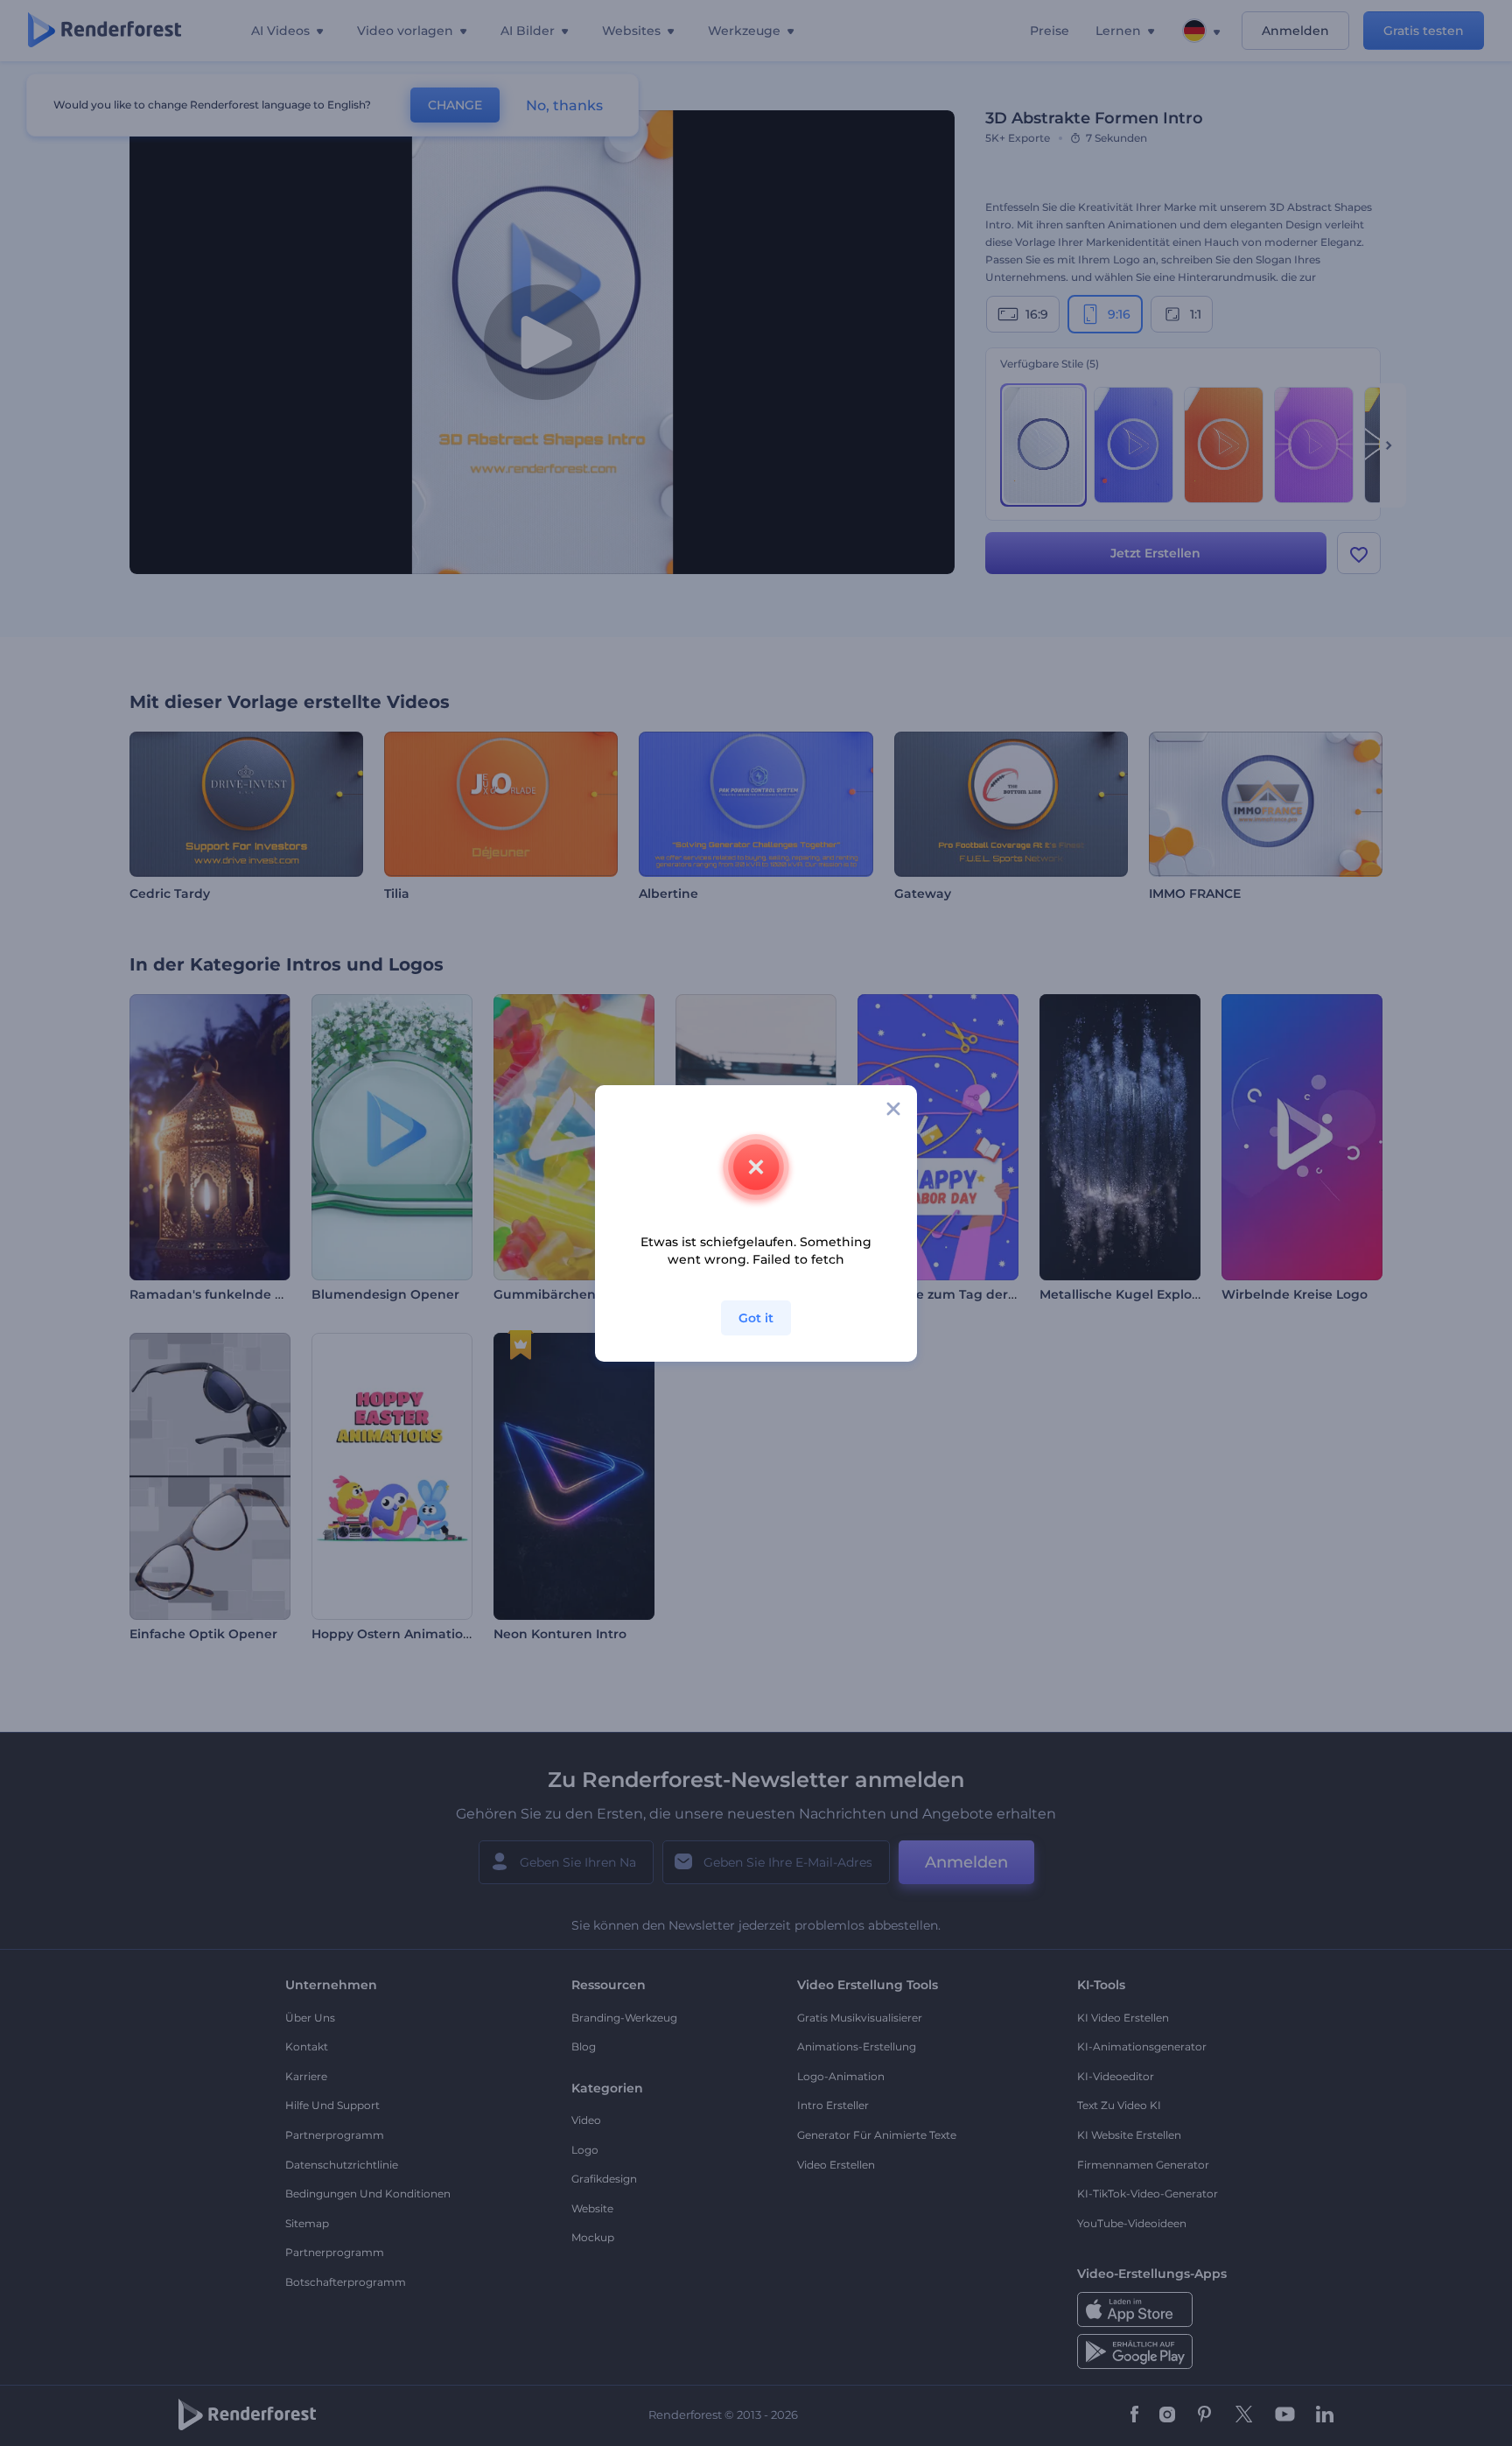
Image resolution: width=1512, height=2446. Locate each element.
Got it (756, 1318)
